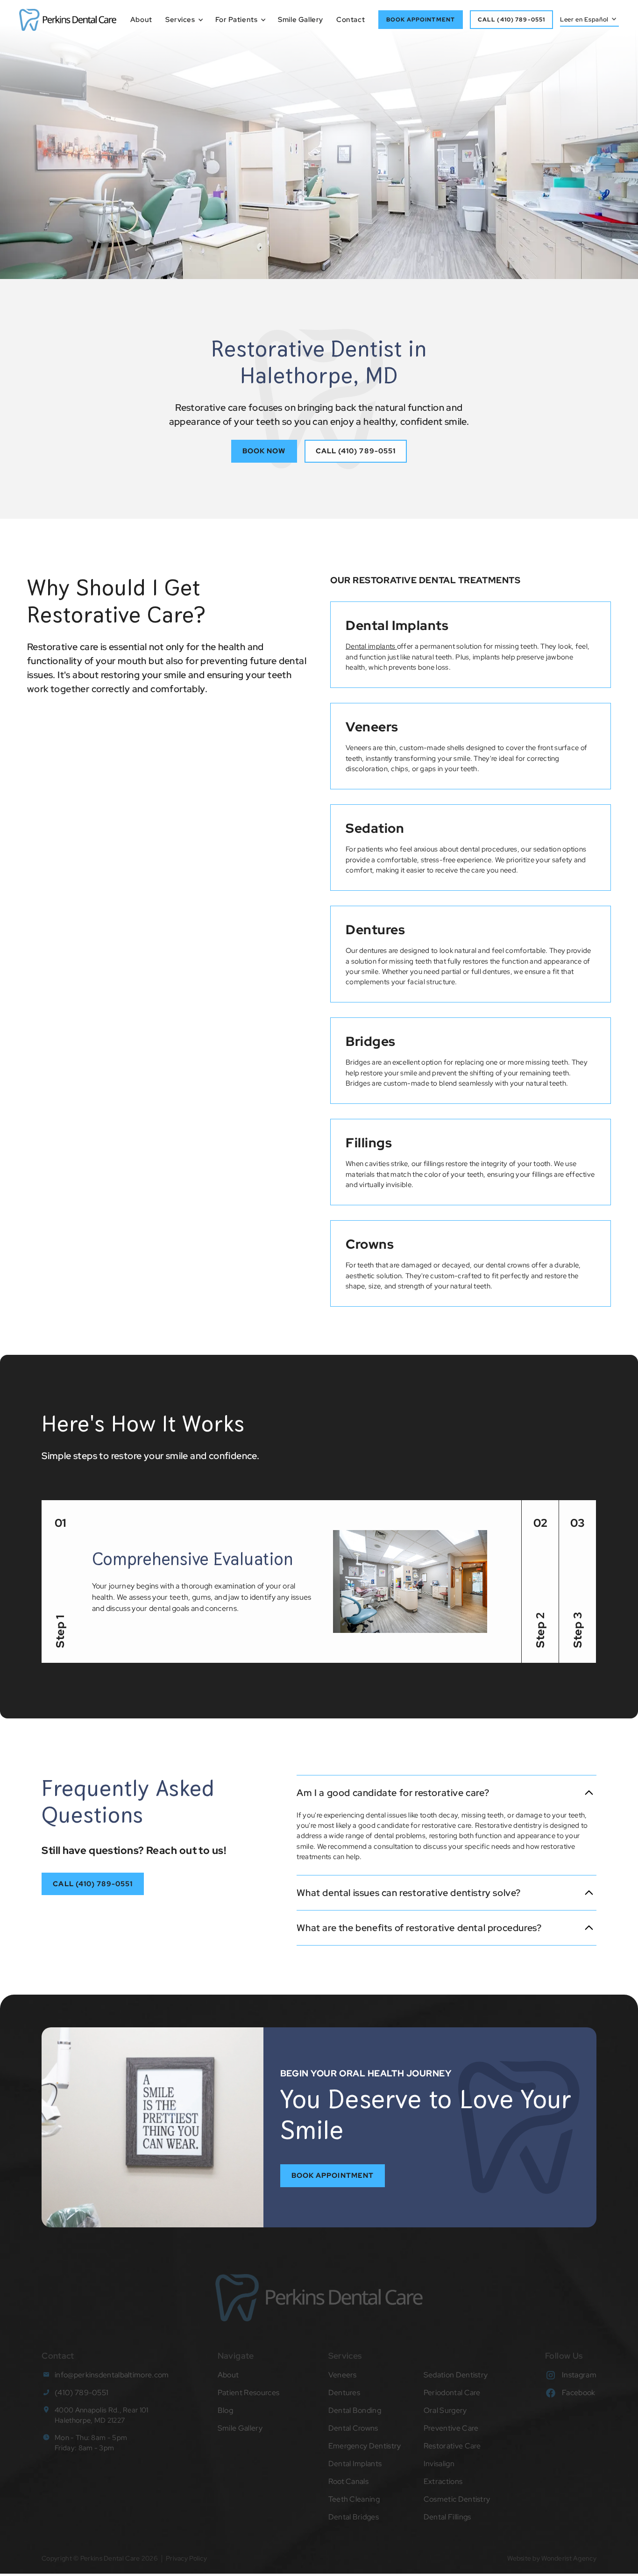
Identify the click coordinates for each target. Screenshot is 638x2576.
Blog (225, 2410)
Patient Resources (248, 2393)
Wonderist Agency (569, 2558)
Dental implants (371, 646)
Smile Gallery (301, 20)
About (141, 20)
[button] (181, 20)
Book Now (264, 451)
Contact (351, 20)
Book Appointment (333, 2175)
